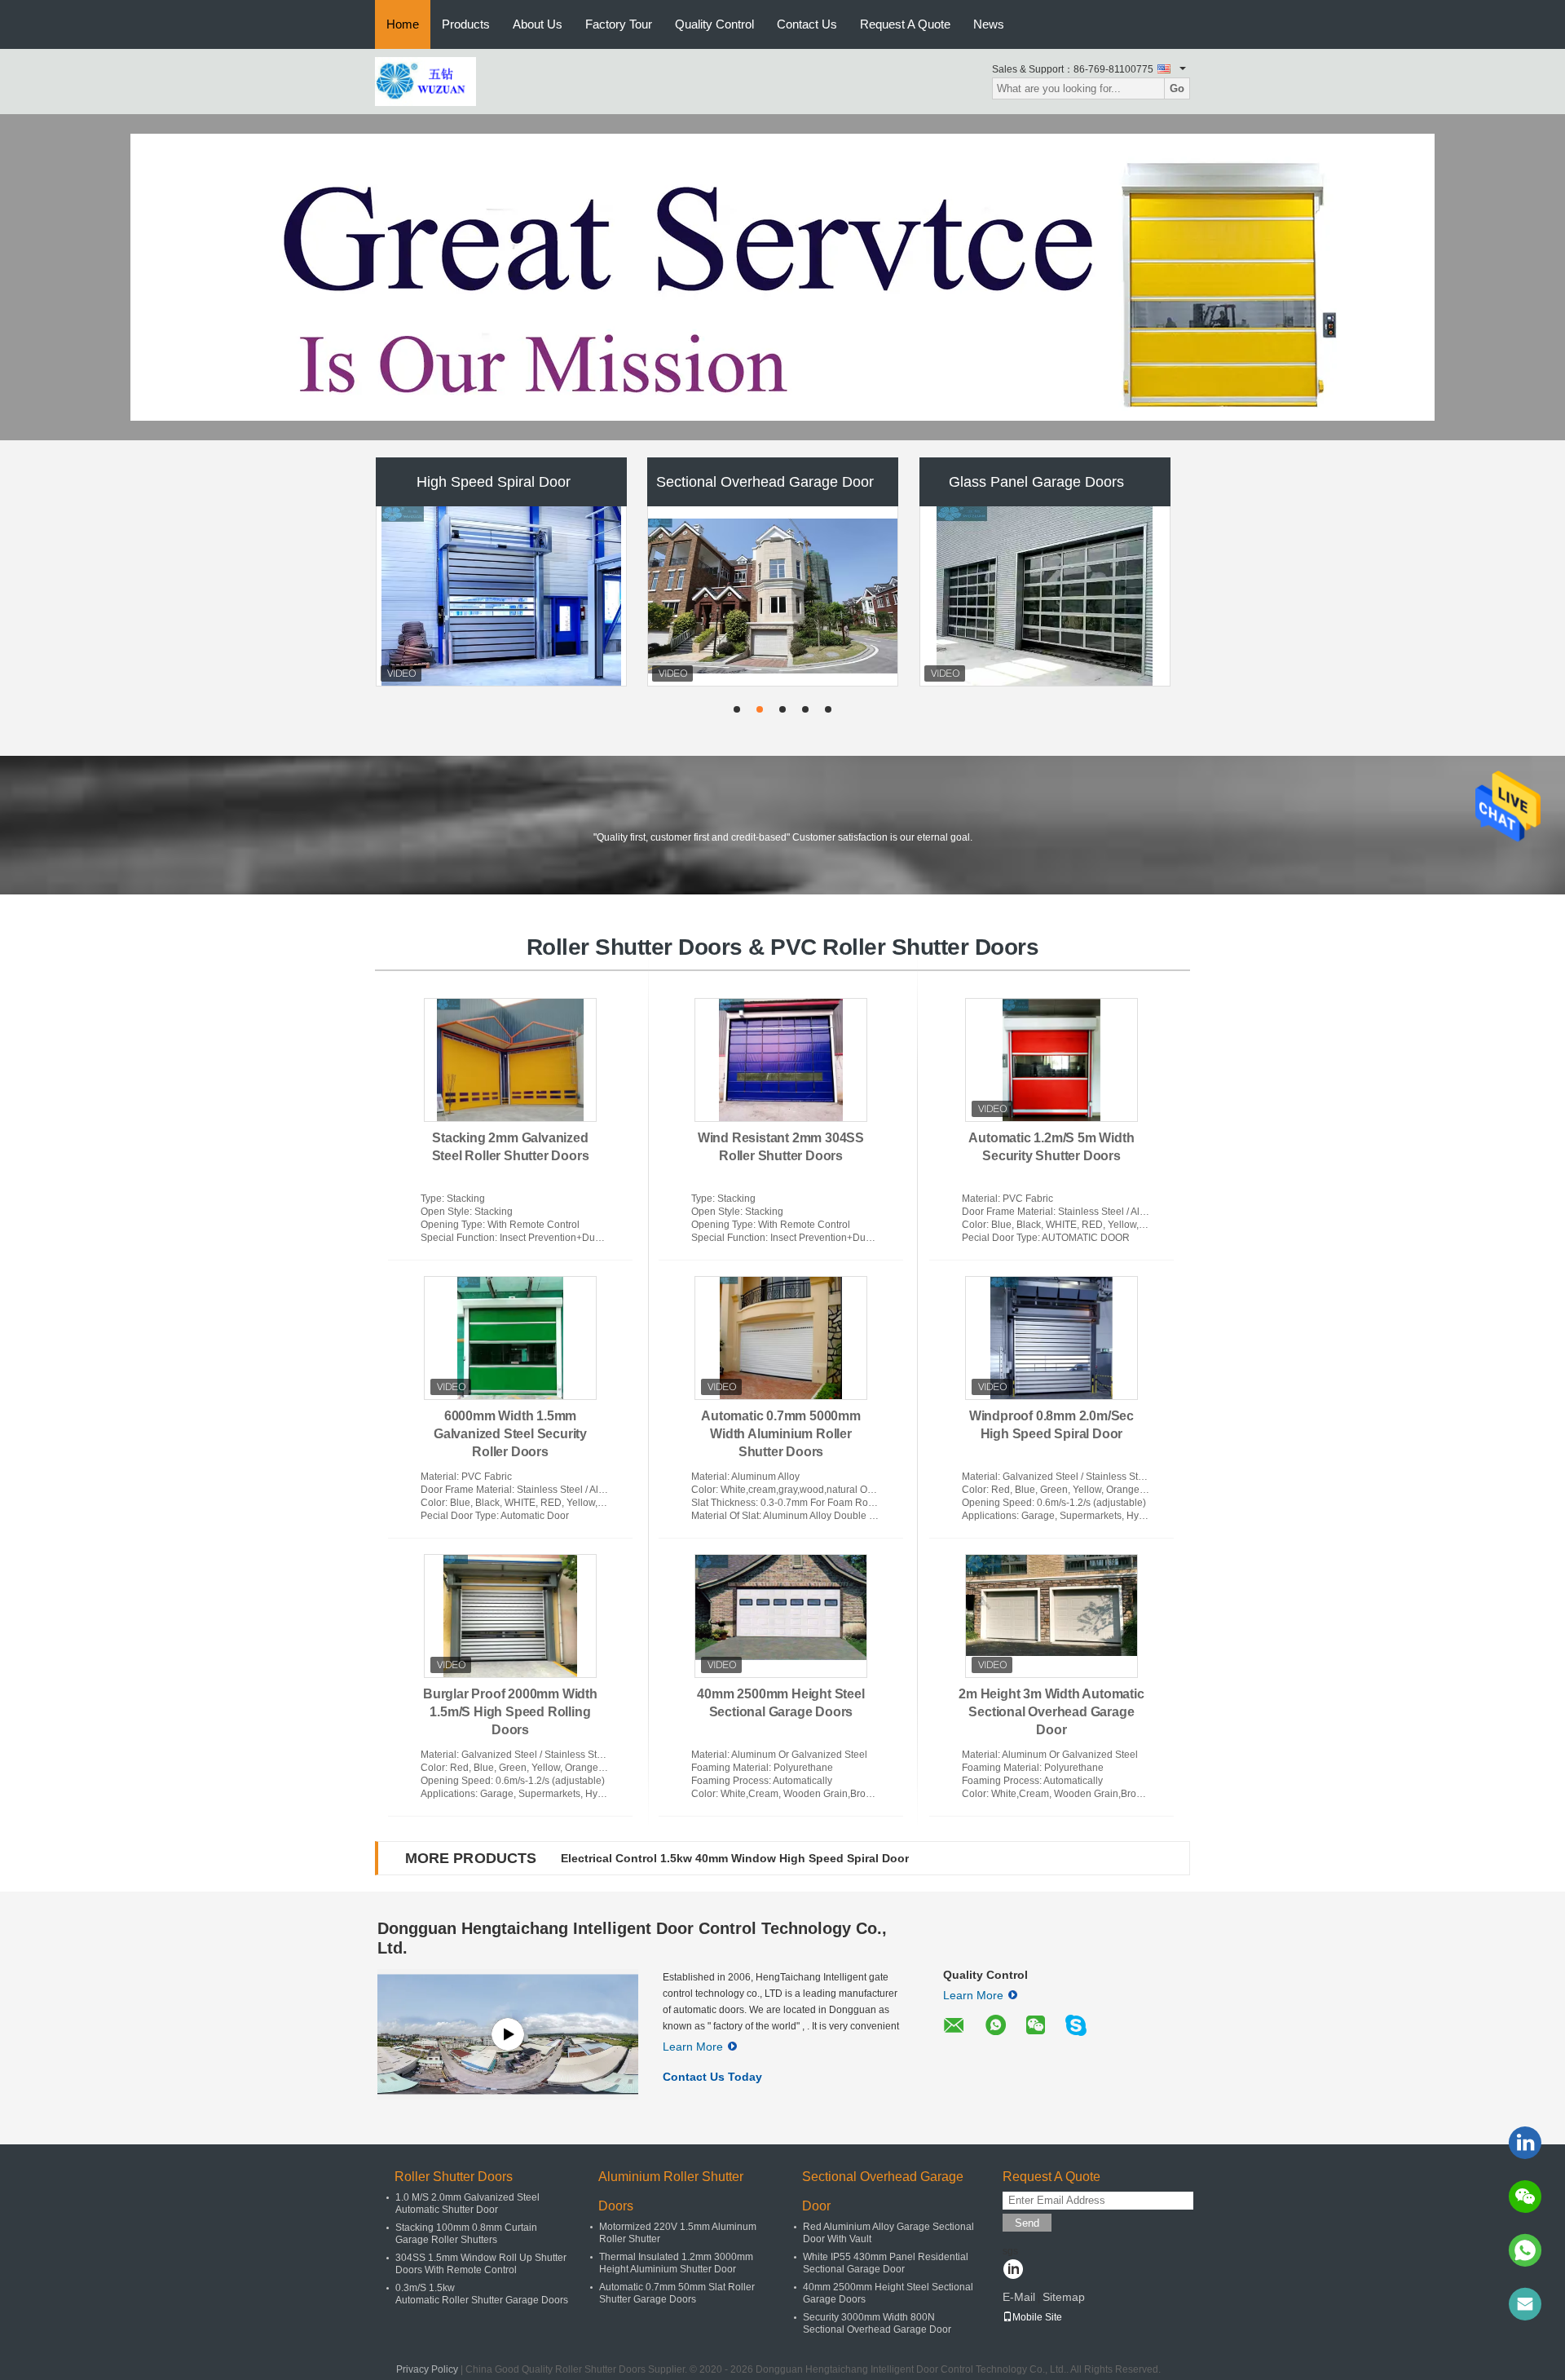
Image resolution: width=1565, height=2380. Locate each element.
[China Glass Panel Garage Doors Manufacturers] (1045, 596)
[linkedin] (1525, 2143)
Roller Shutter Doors (454, 2177)
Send (1027, 2223)
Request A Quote (905, 24)
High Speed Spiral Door (494, 482)
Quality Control (714, 24)
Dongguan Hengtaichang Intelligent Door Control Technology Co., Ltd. (632, 1938)
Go (1177, 88)
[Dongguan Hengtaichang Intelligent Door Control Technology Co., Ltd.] (425, 81)
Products (466, 24)
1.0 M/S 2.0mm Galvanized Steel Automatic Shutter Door (467, 2203)
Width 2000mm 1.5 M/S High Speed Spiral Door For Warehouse (733, 1858)
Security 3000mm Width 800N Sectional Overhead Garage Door (877, 2323)
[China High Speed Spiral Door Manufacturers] (501, 596)
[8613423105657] (1525, 2250)
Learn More (693, 2047)
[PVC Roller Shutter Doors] (782, 277)
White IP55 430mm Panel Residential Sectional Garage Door (886, 2263)
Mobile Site (1037, 2317)
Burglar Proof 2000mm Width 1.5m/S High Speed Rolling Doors (510, 1712)
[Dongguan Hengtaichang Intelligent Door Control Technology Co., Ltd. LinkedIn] (1013, 2271)
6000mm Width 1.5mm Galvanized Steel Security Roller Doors (510, 1434)
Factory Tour (619, 24)
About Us (538, 24)
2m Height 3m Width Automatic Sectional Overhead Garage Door (1051, 1712)
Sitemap (1064, 2297)
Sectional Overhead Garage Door (765, 482)
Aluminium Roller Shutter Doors (671, 2191)
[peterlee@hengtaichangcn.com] (1525, 2304)
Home (403, 24)
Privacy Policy (427, 2369)
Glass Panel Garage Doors (1036, 482)
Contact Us (807, 24)
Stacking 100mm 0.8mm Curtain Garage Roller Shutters (466, 2234)
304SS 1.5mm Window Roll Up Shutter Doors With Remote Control (481, 2264)
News (989, 24)
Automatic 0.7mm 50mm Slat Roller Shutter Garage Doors (677, 2293)
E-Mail (1019, 2297)
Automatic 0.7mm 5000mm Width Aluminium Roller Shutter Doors (781, 1434)
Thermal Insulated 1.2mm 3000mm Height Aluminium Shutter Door (676, 2263)
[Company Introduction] (508, 2034)
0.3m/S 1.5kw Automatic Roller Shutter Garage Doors (482, 2294)
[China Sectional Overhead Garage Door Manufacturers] (774, 596)
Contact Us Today (712, 2077)
